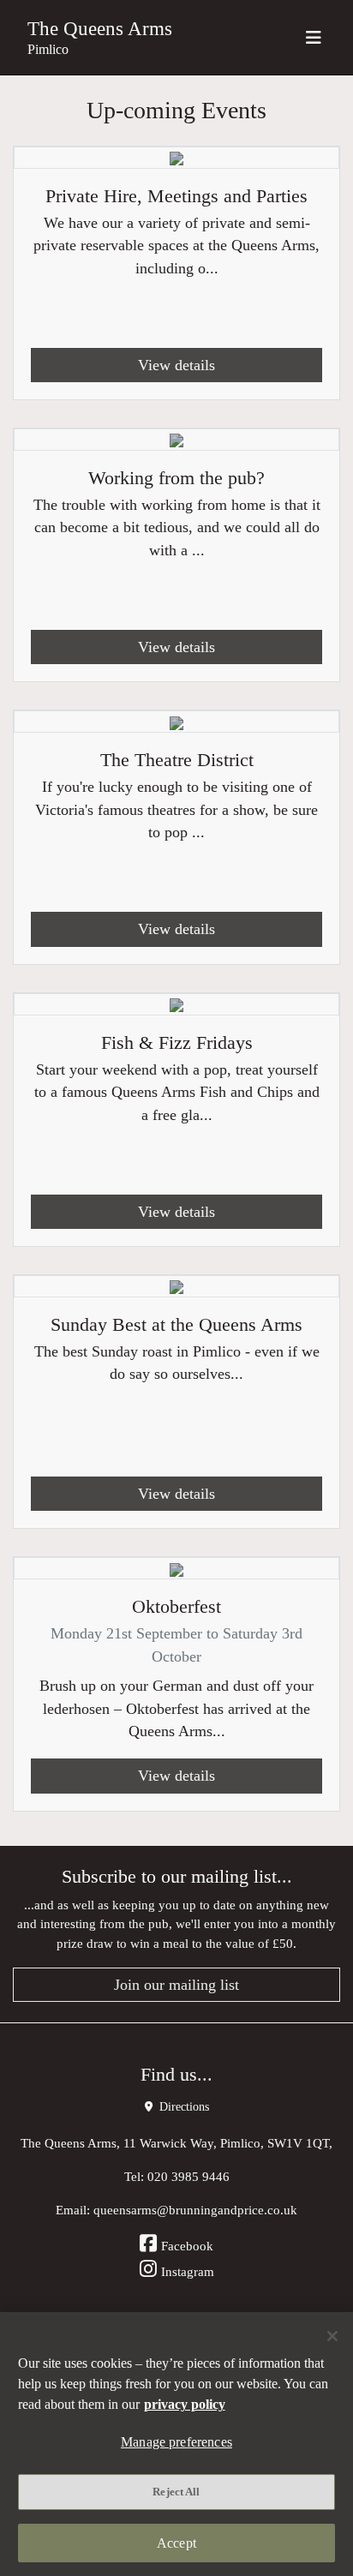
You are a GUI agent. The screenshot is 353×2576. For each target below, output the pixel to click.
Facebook (187, 2246)
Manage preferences (176, 2442)
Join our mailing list (176, 1985)
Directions (182, 2107)
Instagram (188, 2271)
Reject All (176, 2492)
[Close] (332, 2336)
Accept (176, 2543)
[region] (176, 2444)
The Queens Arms (100, 28)
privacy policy (185, 2404)
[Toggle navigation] (314, 37)
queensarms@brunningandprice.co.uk (195, 2210)
